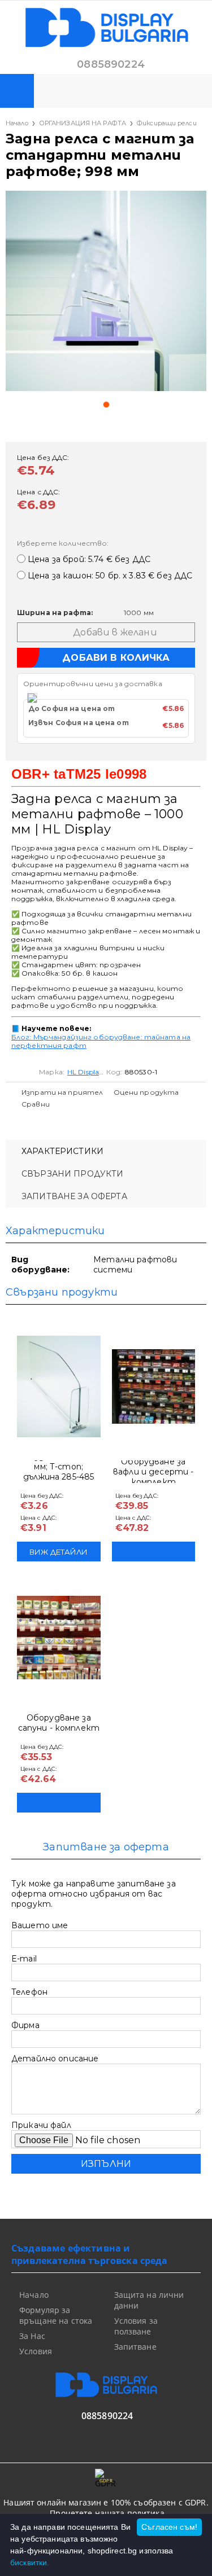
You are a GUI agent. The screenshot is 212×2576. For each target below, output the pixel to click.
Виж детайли (59, 1552)
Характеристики (62, 1151)
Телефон (29, 1992)
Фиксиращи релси (167, 123)
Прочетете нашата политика (107, 2513)
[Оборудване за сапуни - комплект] (59, 1638)
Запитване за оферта (74, 1196)
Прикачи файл (41, 2125)
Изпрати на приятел (62, 1092)
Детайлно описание (55, 2059)
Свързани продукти (72, 1174)
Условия (36, 2351)
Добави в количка (154, 1552)
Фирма (25, 2025)
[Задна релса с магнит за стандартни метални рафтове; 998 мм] (106, 291)
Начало (17, 123)
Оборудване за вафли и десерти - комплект (153, 1472)
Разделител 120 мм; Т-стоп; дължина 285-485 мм (59, 1472)
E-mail (24, 1959)
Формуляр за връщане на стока (56, 2315)
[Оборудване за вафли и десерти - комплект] (154, 1386)
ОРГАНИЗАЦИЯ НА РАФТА (83, 123)
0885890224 (111, 64)
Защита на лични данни (149, 2300)
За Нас (32, 2336)
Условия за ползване (136, 2326)
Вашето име (40, 1925)
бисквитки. (30, 2562)
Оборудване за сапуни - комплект (59, 1723)
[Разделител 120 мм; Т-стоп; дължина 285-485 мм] (59, 1386)
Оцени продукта (146, 1092)
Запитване (135, 2347)
